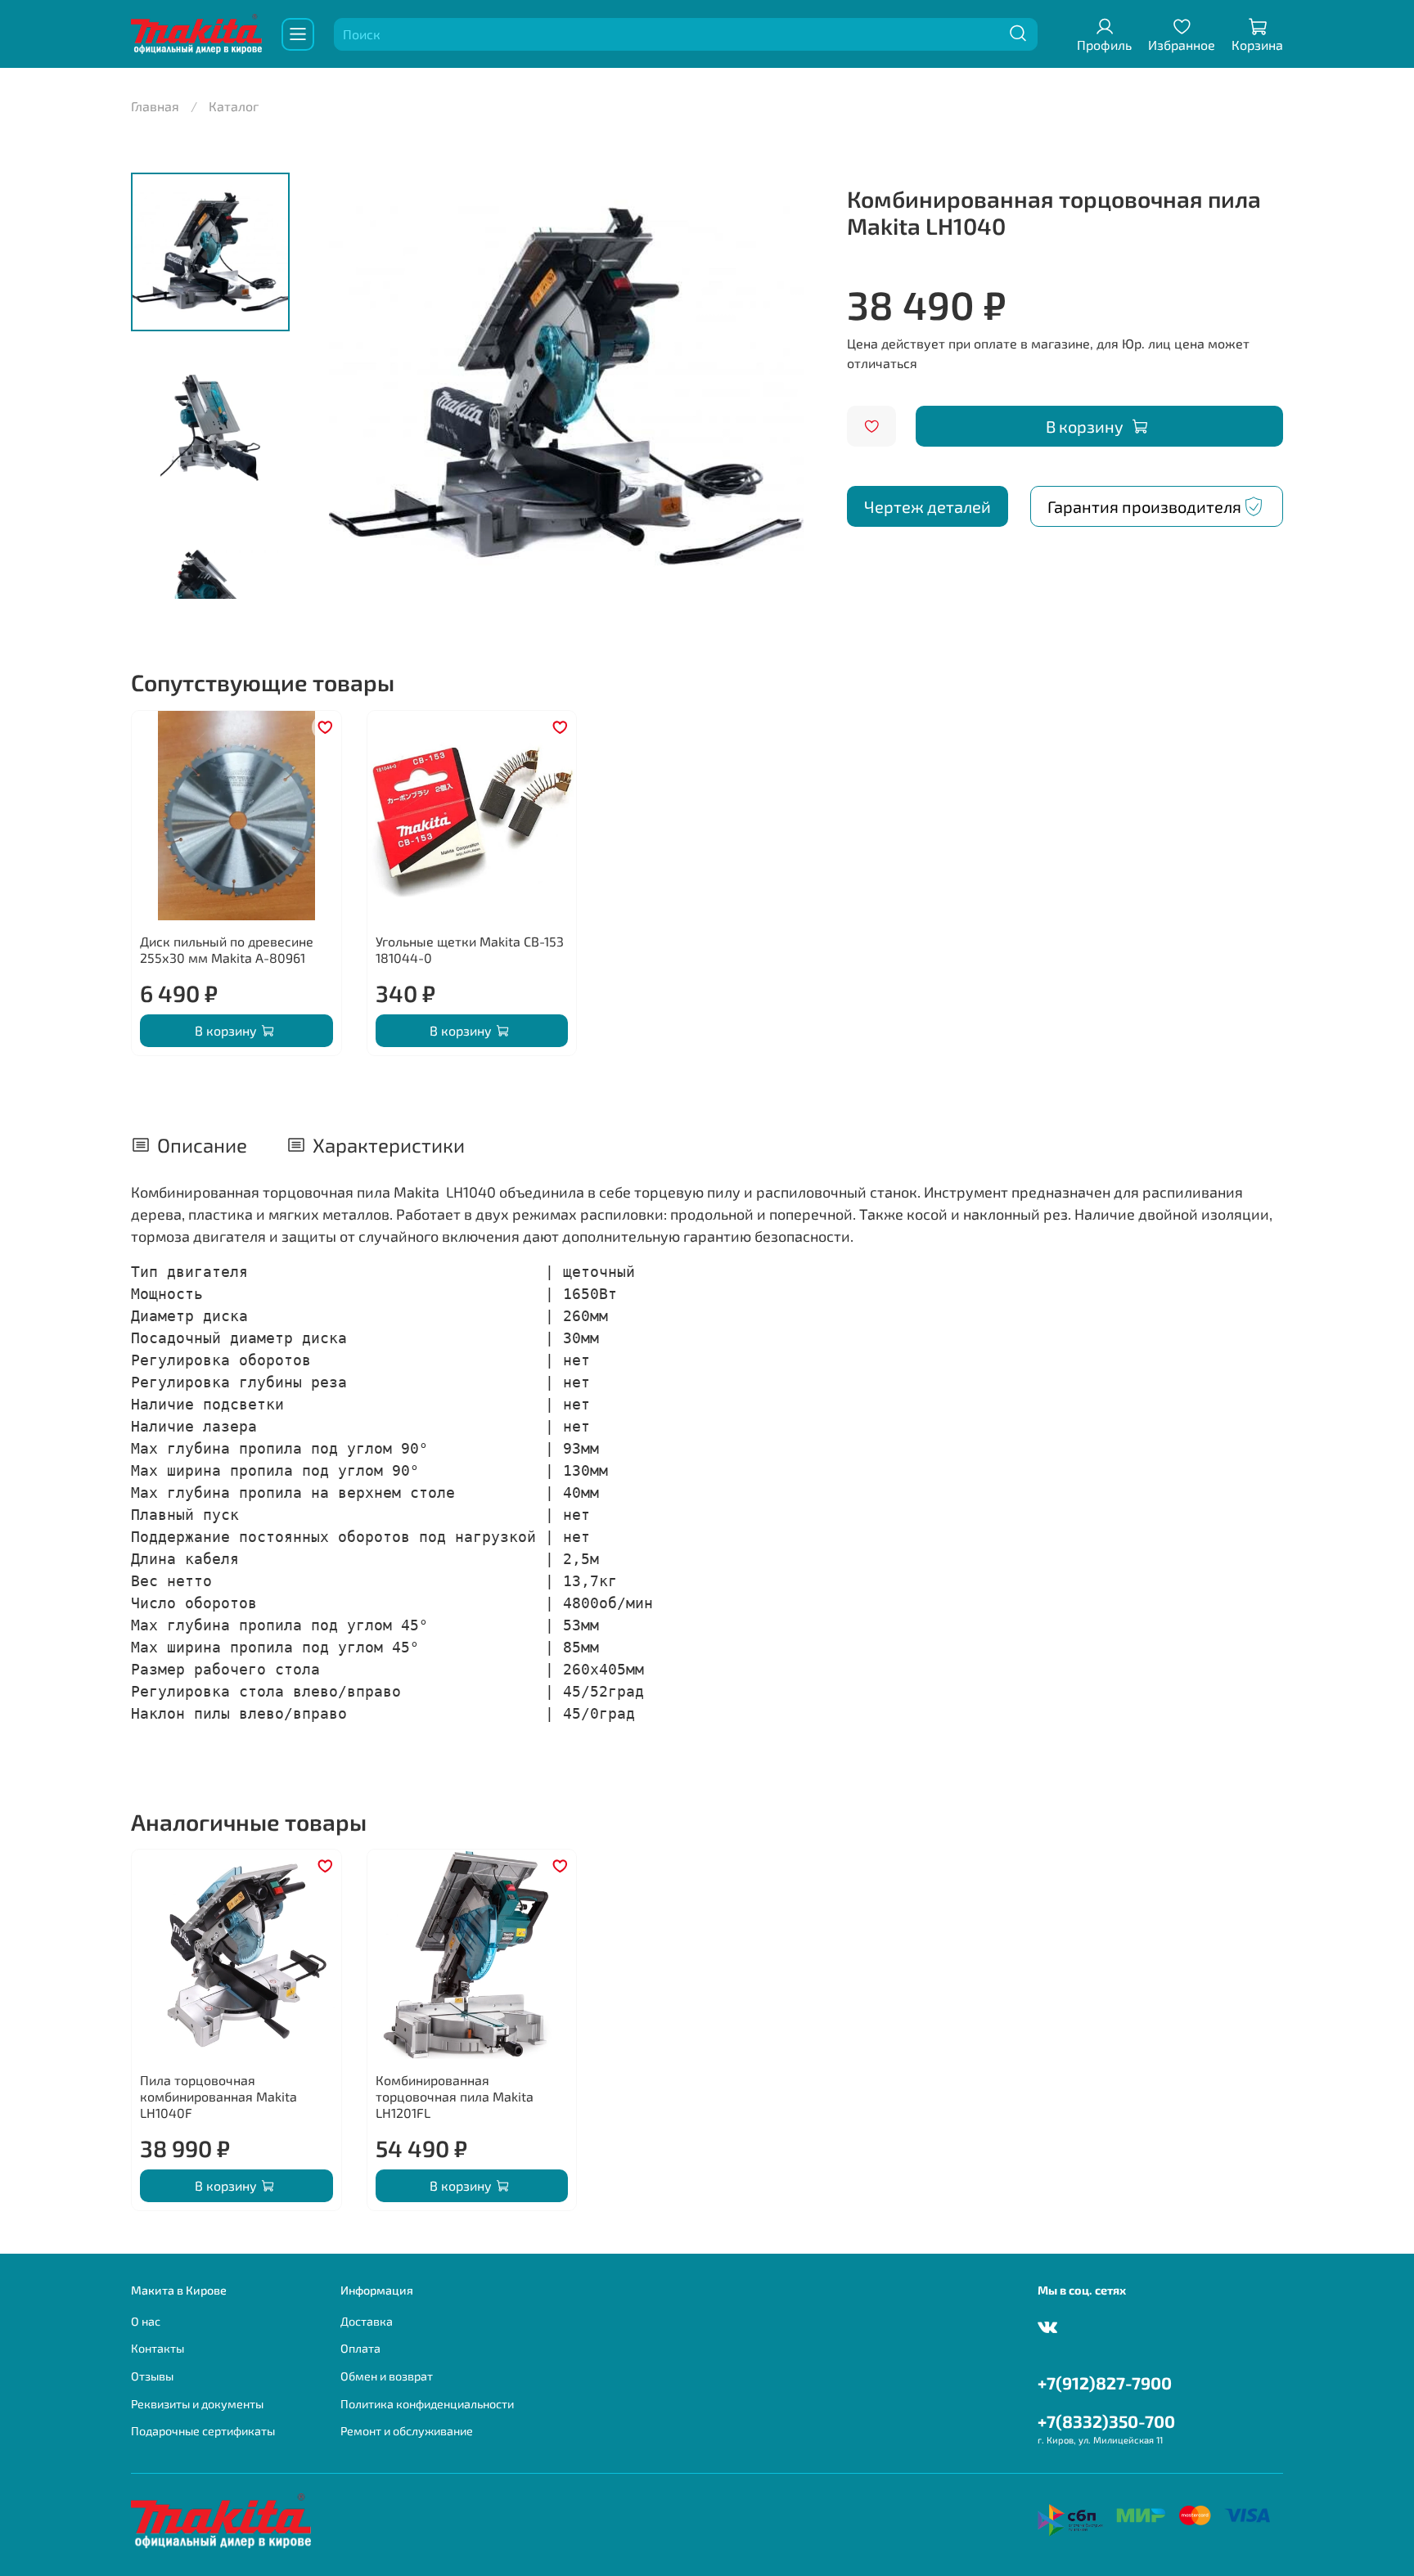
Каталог (234, 106)
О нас (146, 2321)
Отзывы (152, 2376)
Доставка (367, 2321)
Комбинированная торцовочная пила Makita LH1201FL (455, 2096)
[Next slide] (790, 385)
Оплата (360, 2348)
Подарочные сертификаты (203, 2431)
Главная (155, 106)
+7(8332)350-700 (1106, 2421)
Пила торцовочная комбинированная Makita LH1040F (218, 2096)
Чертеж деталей (928, 506)
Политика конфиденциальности (427, 2404)
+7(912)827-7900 (1105, 2383)
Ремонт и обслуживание (407, 2431)
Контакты (158, 2348)
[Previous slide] (343, 385)
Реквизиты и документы (197, 2404)
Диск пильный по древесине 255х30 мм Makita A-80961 (227, 949)
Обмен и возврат (387, 2376)
